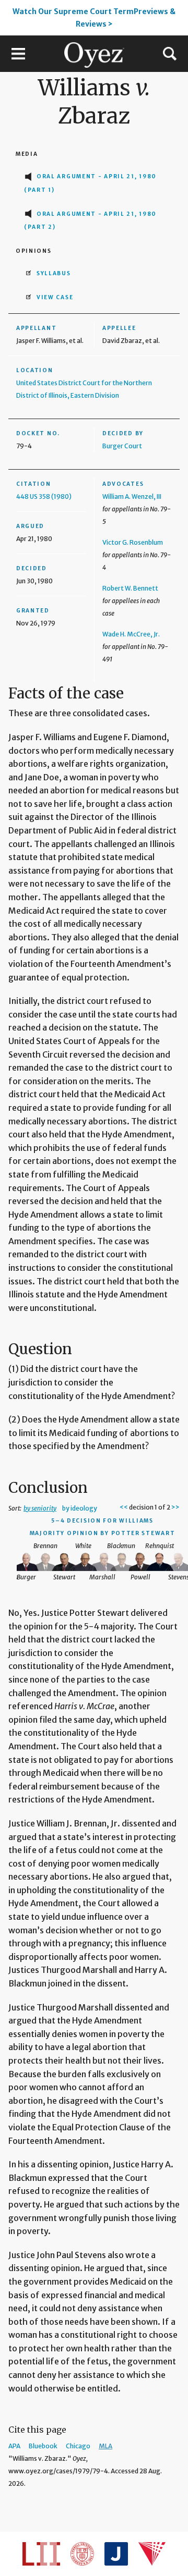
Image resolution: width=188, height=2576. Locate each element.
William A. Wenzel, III (132, 496)
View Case (55, 297)
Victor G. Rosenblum (133, 542)
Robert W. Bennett (130, 588)
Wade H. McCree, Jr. (131, 634)
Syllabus (54, 273)
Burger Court (122, 446)
